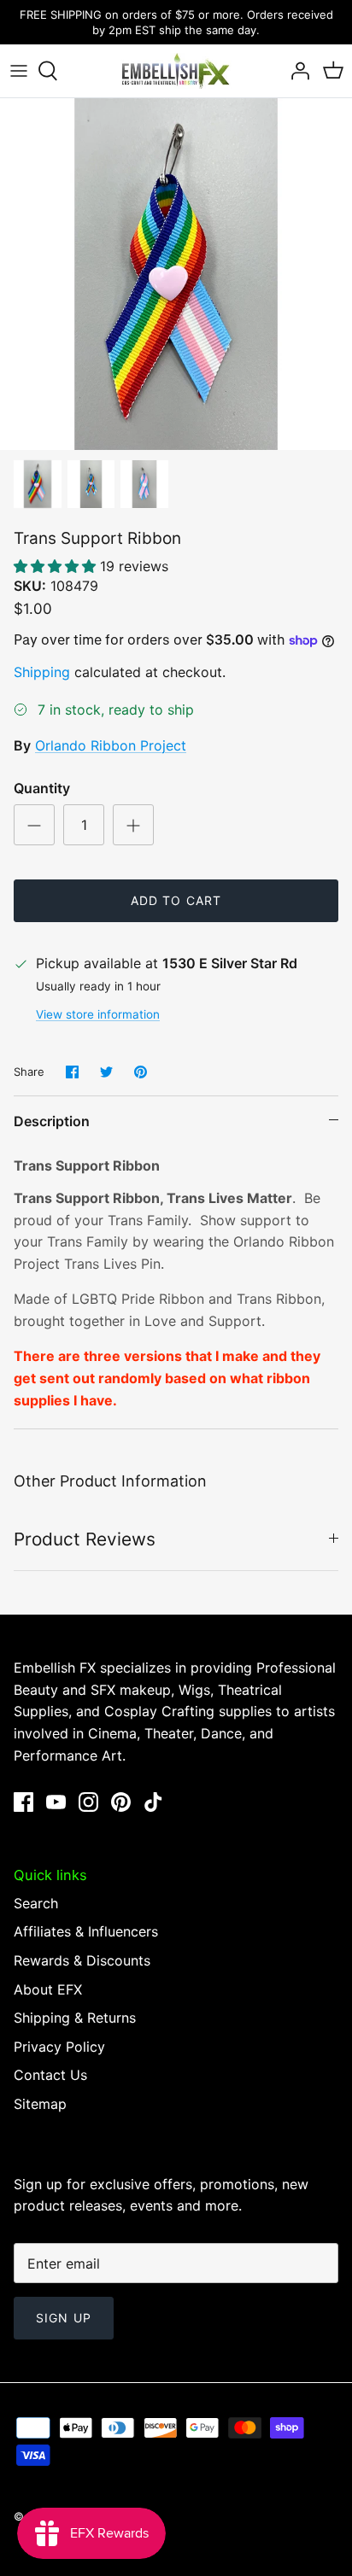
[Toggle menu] (19, 71)
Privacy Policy (59, 2047)
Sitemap (40, 2104)
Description (52, 1121)
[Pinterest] (121, 1802)
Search (36, 1903)
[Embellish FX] (176, 71)
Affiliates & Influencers (86, 1931)
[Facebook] (23, 1802)
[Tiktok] (153, 1802)
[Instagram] (88, 1802)
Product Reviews (85, 1539)
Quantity (42, 788)
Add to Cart (176, 900)
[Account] (296, 71)
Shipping (42, 672)
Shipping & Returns (75, 2018)
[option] (176, 274)
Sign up (64, 2318)
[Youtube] (56, 1802)
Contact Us (50, 2075)
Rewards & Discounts (82, 1960)
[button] (57, 566)
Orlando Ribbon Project (111, 745)
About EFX (48, 1989)
